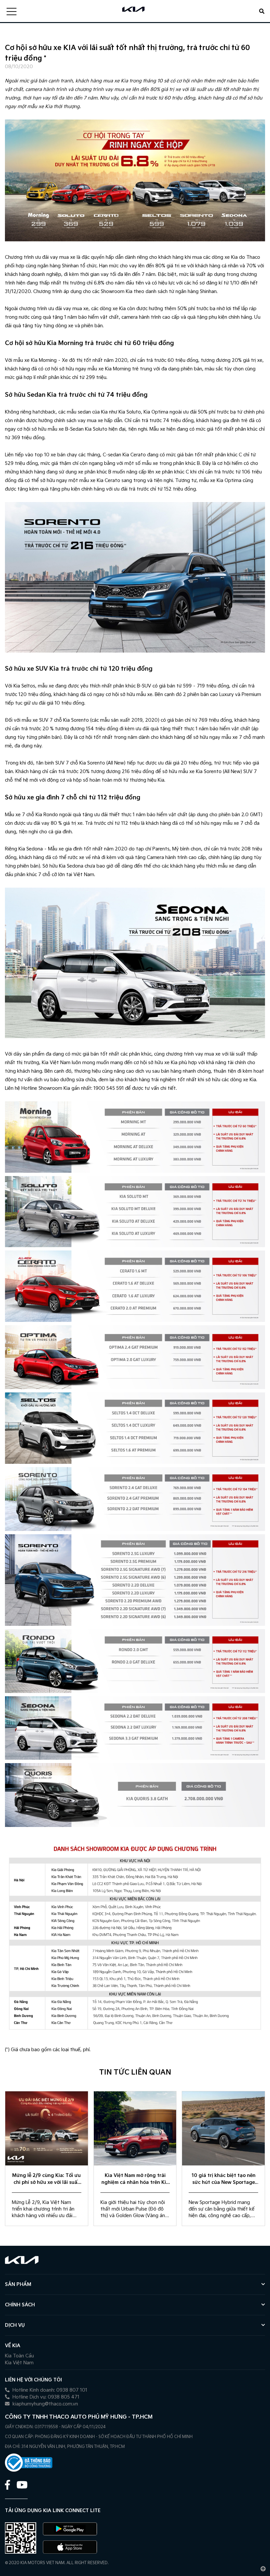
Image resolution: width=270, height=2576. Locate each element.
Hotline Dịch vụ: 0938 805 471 (45, 2397)
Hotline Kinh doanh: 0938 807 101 (49, 2390)
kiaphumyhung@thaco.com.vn (45, 2404)
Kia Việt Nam (19, 2363)
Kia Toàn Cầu (19, 2356)
